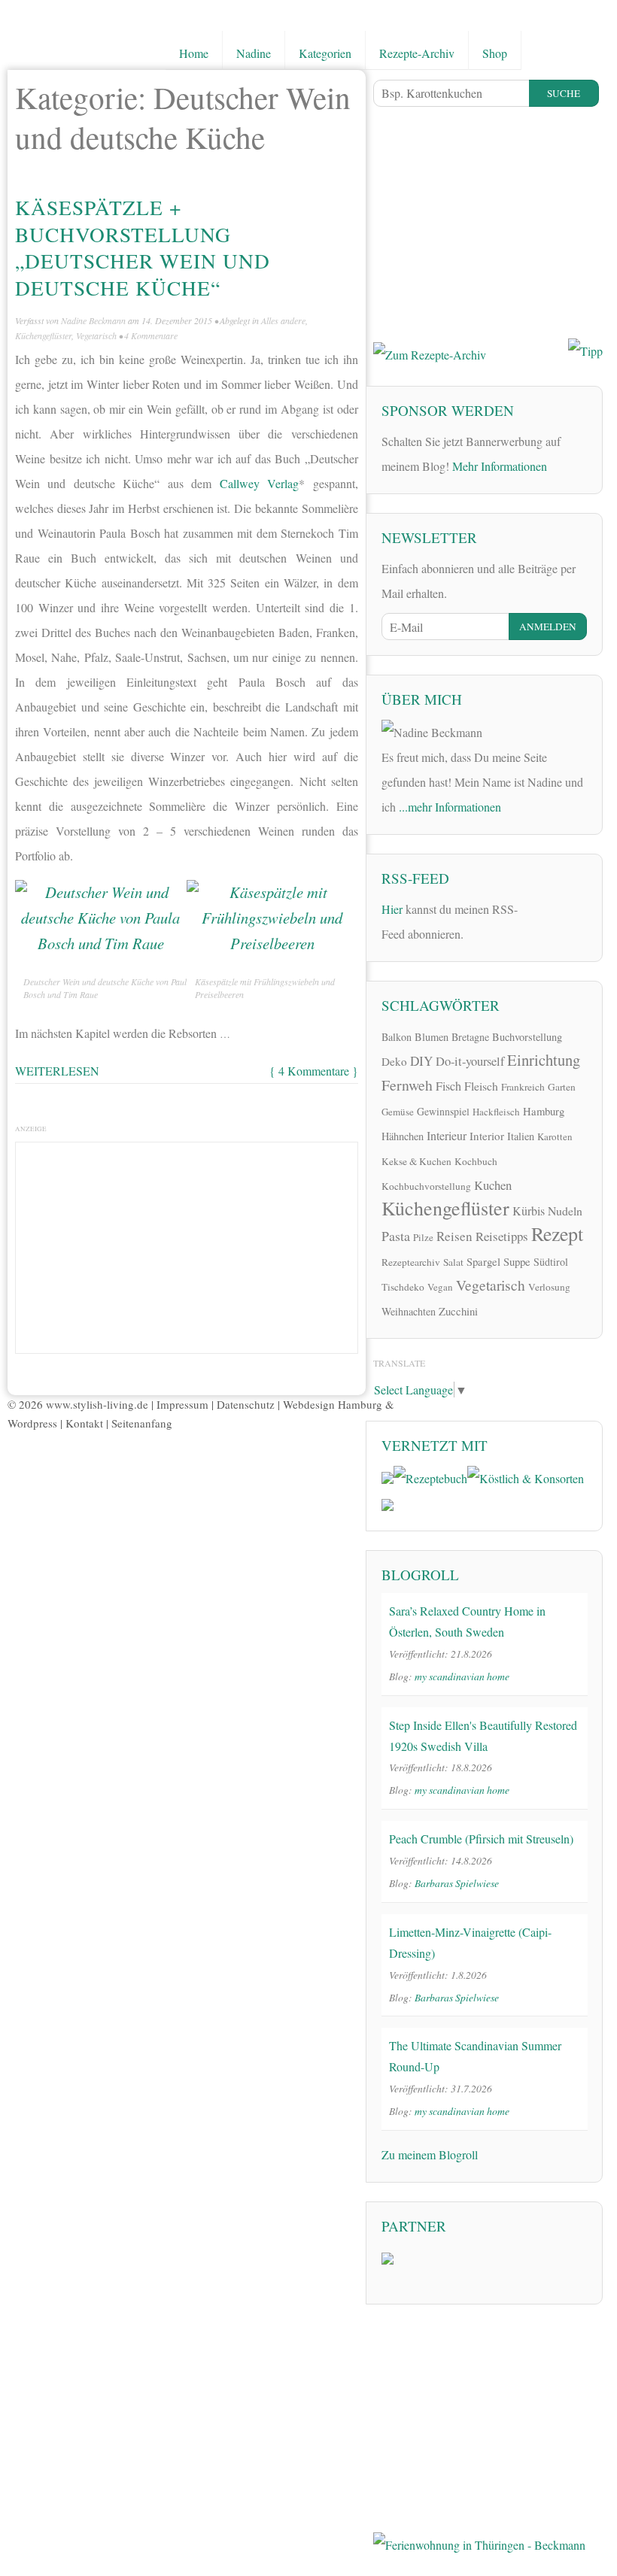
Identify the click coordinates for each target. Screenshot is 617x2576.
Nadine (254, 53)
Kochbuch (476, 1161)
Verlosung (549, 1287)
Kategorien (325, 53)
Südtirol (551, 1262)
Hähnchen (403, 1136)
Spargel (483, 1261)
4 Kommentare (151, 335)
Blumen (432, 1037)
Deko (394, 1061)
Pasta (396, 1236)
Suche (564, 93)
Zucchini (458, 1311)
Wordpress (32, 1423)
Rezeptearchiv (411, 1262)
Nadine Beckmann (93, 320)
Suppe (517, 1261)
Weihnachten (409, 1311)
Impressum (182, 1404)
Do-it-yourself (470, 1061)
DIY (421, 1061)
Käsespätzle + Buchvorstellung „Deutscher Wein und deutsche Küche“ (143, 247)
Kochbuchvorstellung (426, 1186)
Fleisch (481, 1086)
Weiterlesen (57, 1071)
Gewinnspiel (443, 1111)
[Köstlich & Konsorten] (526, 1476)
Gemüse (398, 1112)
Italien (521, 1136)
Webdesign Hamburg (333, 1404)
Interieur (447, 1135)
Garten (562, 1087)
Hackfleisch (496, 1112)
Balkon (397, 1037)
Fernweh (407, 1085)
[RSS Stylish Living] (539, 907)
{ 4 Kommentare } (314, 1071)
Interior (487, 1136)
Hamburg (544, 1111)
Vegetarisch (96, 335)
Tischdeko (403, 1287)
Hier (392, 909)
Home (194, 53)
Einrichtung (544, 1060)
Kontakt (84, 1423)
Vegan (440, 1287)
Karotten (555, 1136)
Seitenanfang (142, 1423)
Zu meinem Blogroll (430, 2154)
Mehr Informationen (500, 466)
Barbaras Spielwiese (457, 1883)
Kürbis (529, 1211)
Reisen (454, 1236)
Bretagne (470, 1037)
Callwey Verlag (259, 483)
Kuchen (493, 1185)
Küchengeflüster (43, 335)
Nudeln (565, 1211)
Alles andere (283, 320)
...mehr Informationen (450, 807)
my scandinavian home (462, 1676)
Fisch (448, 1086)
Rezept (557, 1233)
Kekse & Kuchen (416, 1161)
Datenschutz (246, 1404)
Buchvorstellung (527, 1037)
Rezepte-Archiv (417, 53)
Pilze (423, 1237)
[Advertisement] (187, 1244)
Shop (495, 53)
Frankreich (523, 1087)
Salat (453, 1262)
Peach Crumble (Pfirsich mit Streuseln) (481, 1839)
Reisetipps (502, 1236)
